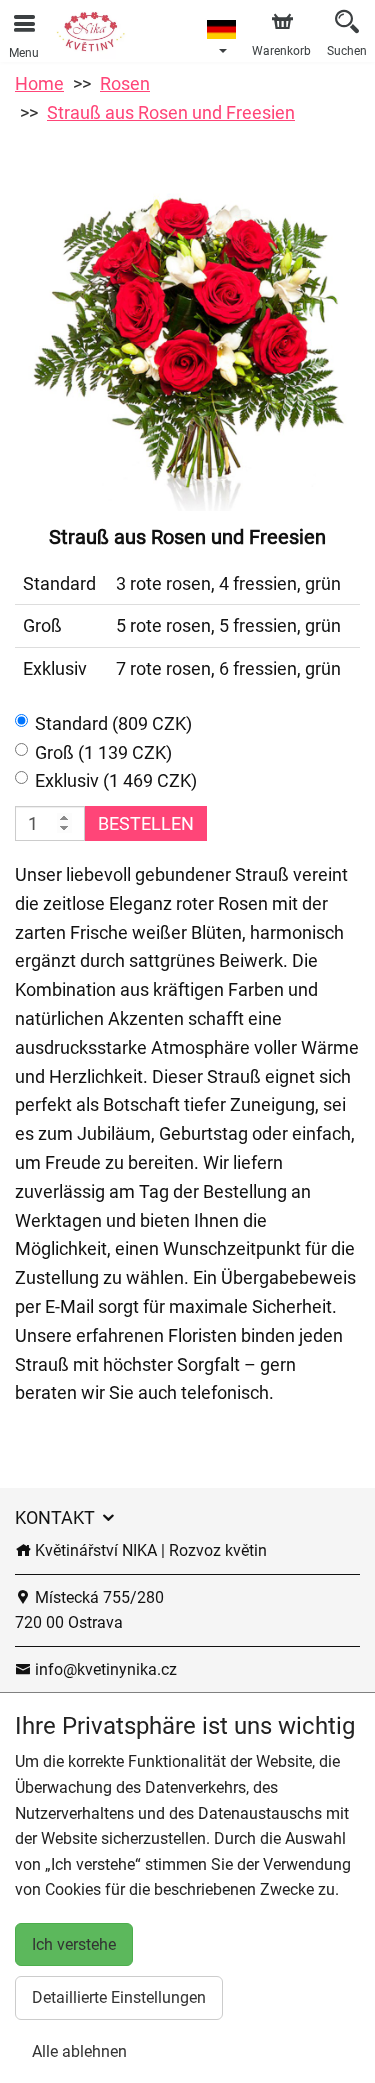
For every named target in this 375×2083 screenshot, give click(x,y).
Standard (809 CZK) (113, 723)
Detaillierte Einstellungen (119, 1997)
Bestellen (146, 823)
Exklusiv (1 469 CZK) (116, 780)
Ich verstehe (74, 1944)
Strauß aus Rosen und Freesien (171, 112)
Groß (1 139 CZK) (103, 752)
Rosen (125, 83)
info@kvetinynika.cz (104, 1669)
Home (39, 83)
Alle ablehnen (79, 2051)
